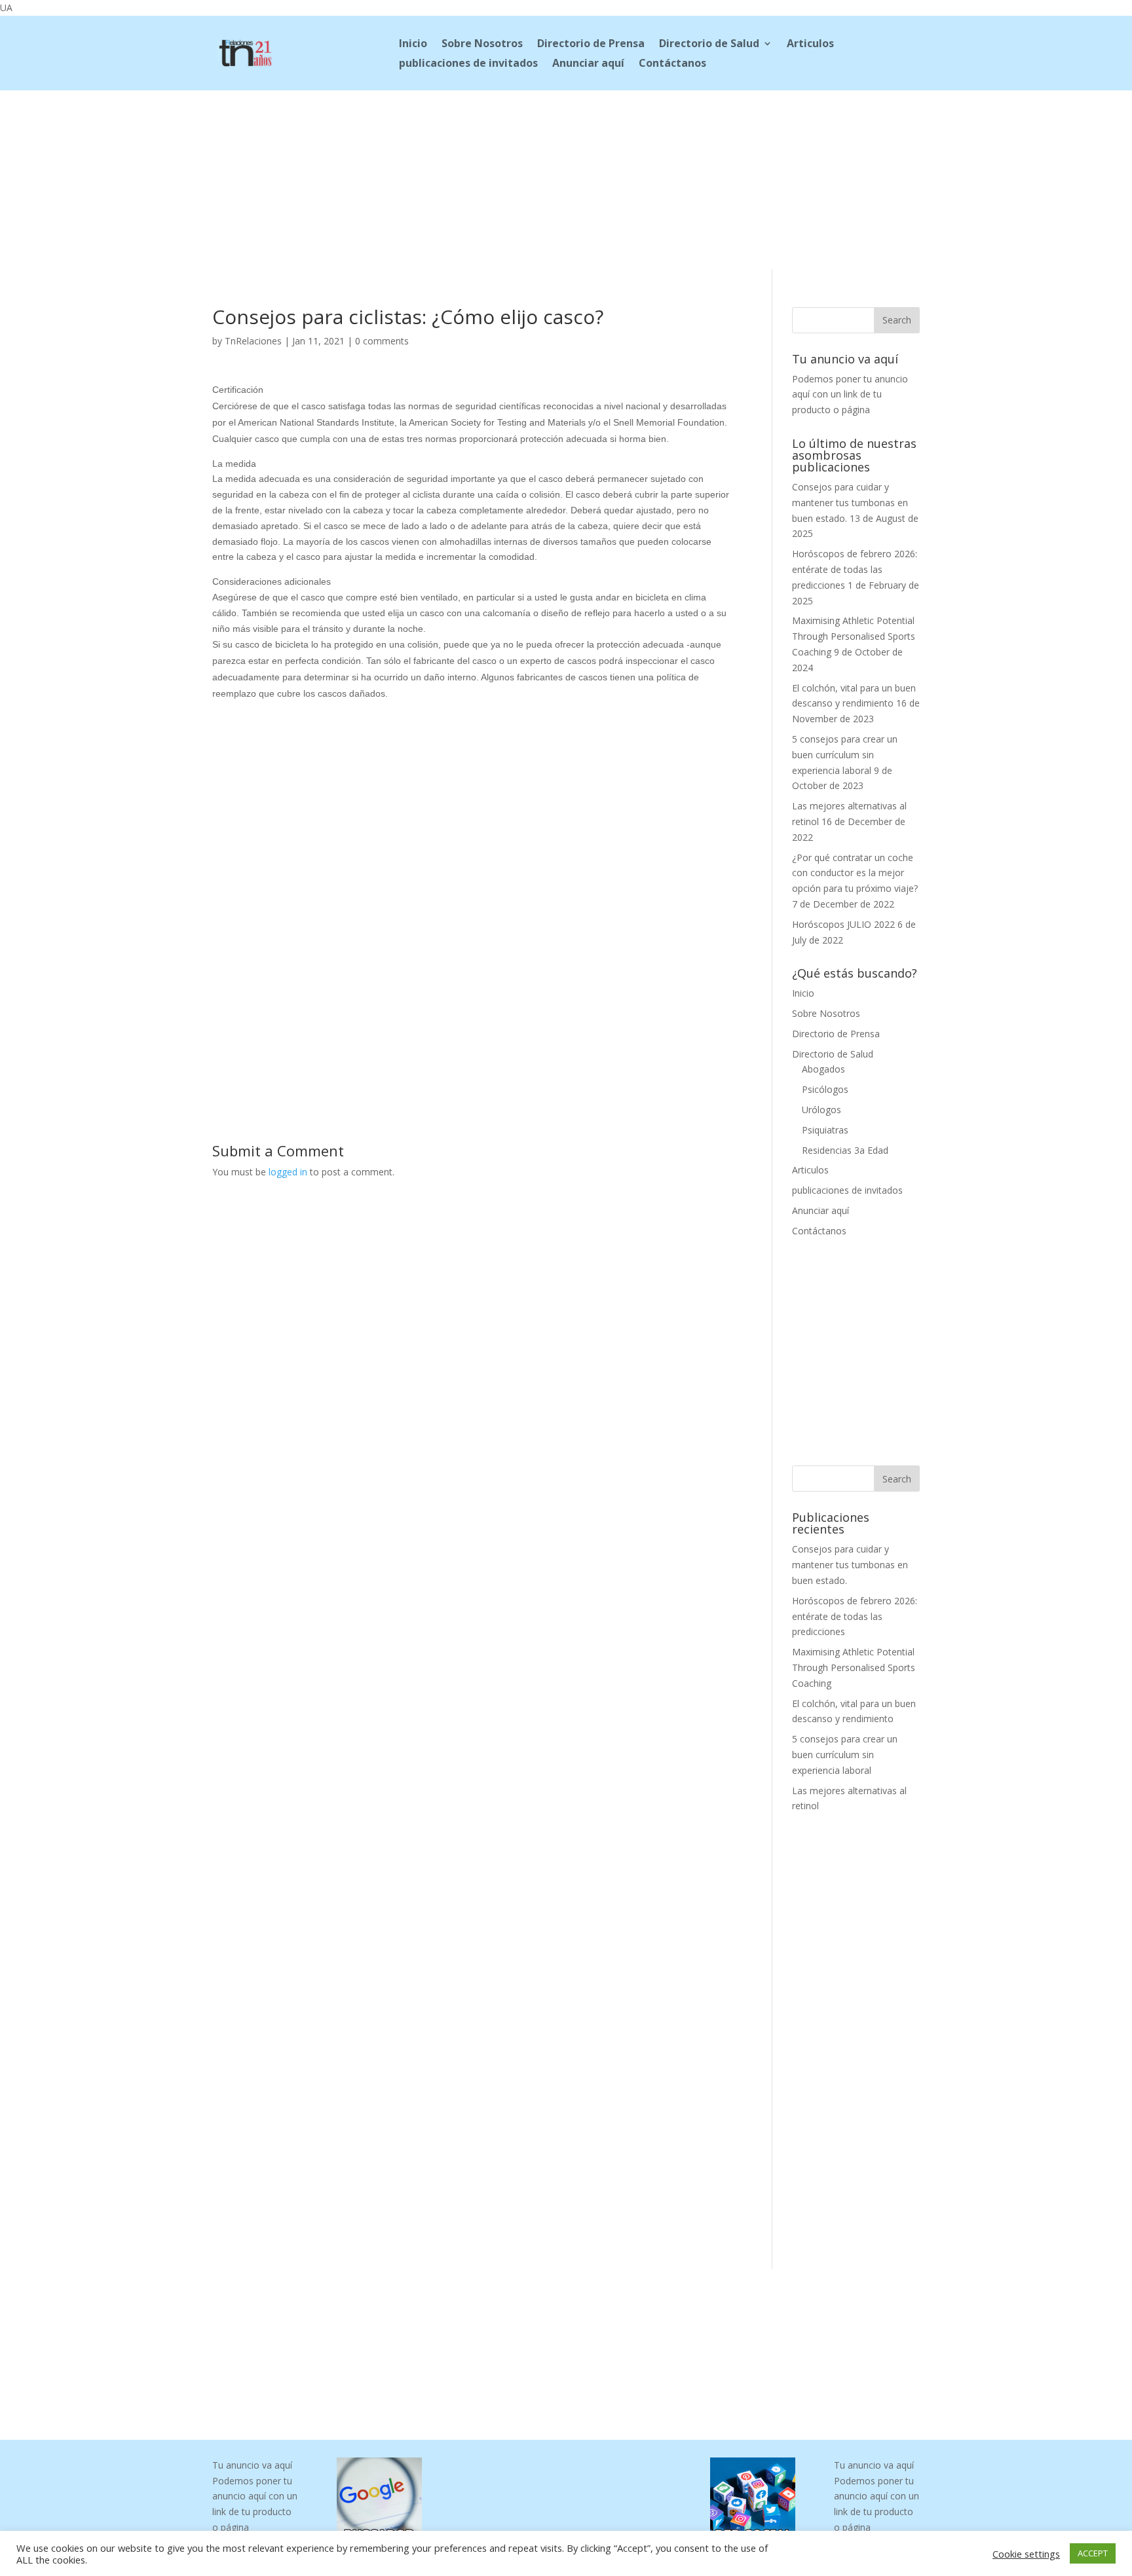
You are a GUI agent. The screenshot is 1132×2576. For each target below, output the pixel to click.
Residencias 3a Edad (845, 1150)
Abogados (823, 1069)
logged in (288, 1172)
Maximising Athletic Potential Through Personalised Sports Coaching (854, 636)
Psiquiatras (825, 1130)
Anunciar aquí (588, 64)
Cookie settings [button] (1026, 2554)
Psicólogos (825, 1089)
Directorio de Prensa (591, 45)
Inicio (413, 45)
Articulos (810, 45)
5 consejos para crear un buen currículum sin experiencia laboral (845, 755)
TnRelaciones (253, 341)
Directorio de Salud (709, 45)
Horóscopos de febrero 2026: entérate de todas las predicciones (855, 569)
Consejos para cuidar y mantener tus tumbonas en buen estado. (850, 503)
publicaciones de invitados (468, 64)
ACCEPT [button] (1093, 2553)
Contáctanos (672, 64)
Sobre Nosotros (482, 45)
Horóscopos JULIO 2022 (843, 924)
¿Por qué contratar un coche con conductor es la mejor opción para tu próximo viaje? (855, 873)
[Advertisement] (566, 177)
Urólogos (821, 1110)
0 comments (382, 341)
